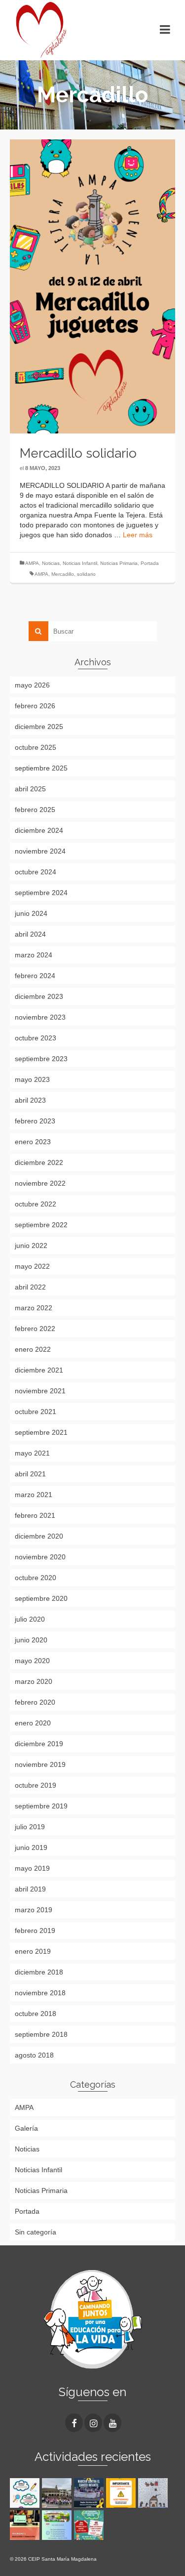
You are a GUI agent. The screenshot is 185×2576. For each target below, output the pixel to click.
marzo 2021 (34, 1495)
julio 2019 (30, 1827)
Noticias (51, 563)
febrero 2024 (35, 976)
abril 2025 (30, 789)
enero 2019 (33, 1951)
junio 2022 (31, 1245)
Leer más (138, 535)
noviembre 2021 (40, 1391)
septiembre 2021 (41, 1432)
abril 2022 (30, 1287)
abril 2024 (30, 934)
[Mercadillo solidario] (92, 286)
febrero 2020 (35, 1702)
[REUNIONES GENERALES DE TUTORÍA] (58, 2525)
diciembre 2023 (39, 996)
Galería (26, 2128)
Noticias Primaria (119, 563)
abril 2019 (30, 1889)
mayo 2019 (32, 1868)
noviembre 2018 (40, 1993)
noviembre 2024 (40, 851)
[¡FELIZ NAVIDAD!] (154, 2493)
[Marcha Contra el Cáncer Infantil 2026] (90, 2493)
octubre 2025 (36, 747)
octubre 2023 (36, 1038)
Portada (150, 563)
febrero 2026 (35, 706)
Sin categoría (36, 2232)
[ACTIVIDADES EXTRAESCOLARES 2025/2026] (90, 2525)
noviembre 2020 (40, 1557)
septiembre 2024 (41, 893)
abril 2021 (30, 1474)
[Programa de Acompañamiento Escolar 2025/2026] (26, 2525)
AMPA (32, 563)
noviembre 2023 (40, 1017)
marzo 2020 (34, 1681)
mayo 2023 (32, 1079)
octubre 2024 (36, 872)
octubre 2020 (36, 1578)
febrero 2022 (35, 1329)
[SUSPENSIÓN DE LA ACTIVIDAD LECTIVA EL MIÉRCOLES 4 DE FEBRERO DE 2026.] (122, 2493)
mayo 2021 (32, 1453)
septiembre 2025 (41, 768)
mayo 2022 (32, 1266)
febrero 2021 (35, 1515)
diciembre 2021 (39, 1370)
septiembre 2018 (41, 2034)
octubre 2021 (36, 1412)
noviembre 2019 (40, 1764)
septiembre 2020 (41, 1598)
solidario (86, 574)
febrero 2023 (35, 1121)
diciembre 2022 (39, 1162)
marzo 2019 (34, 1910)
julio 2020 (30, 1619)
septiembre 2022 (41, 1225)
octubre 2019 (36, 1785)
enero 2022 (33, 1349)
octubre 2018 (36, 2014)
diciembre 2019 (39, 1744)
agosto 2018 (34, 2055)
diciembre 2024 (39, 830)
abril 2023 (30, 1100)
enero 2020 (33, 1723)
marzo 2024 (34, 955)
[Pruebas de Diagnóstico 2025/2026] (26, 2493)
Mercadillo (63, 574)
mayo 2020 (32, 1661)
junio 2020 (31, 1640)
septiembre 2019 (41, 1806)
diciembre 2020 (39, 1536)
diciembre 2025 (39, 727)
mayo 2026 (32, 685)
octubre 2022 (36, 1204)
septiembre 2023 (41, 1059)
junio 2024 (31, 913)
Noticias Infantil (80, 563)
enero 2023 (33, 1142)
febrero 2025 (35, 810)
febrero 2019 (35, 1931)
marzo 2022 (34, 1308)
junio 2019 (31, 1847)
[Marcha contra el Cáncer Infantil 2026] (58, 2493)
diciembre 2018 (39, 1972)
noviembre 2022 (40, 1183)
